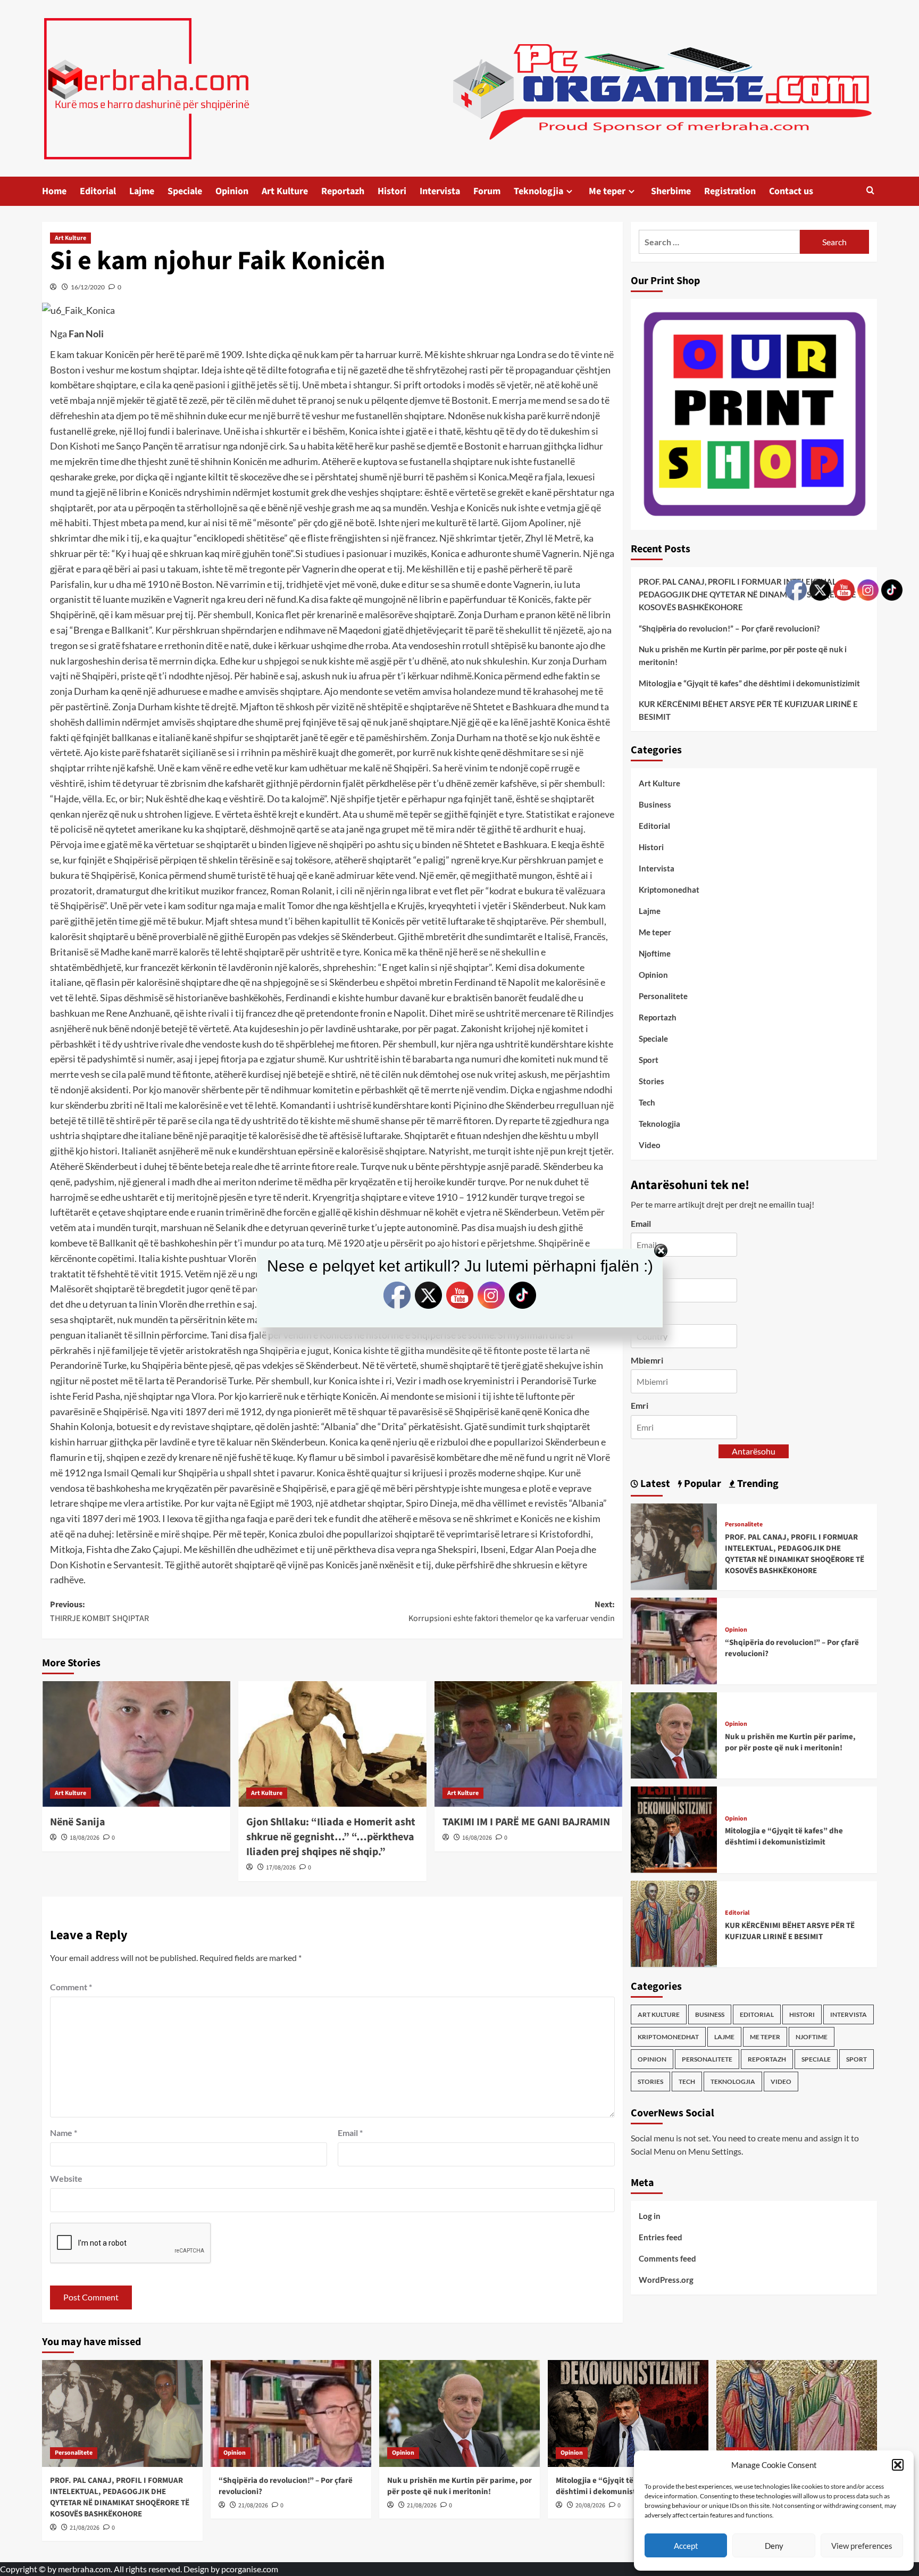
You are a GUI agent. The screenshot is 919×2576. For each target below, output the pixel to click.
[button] (898, 2465)
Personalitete (663, 996)
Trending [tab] (757, 1483)
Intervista (440, 191)
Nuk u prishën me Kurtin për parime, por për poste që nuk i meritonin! (743, 655)
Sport (649, 1060)
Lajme (142, 191)
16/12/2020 (88, 287)
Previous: (99, 1611)
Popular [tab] (701, 1483)
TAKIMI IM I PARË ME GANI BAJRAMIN (526, 1822)
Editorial (98, 191)
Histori (392, 191)
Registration (730, 191)
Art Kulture (285, 191)
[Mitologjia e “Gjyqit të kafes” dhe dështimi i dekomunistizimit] (674, 1828)
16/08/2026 (477, 1838)
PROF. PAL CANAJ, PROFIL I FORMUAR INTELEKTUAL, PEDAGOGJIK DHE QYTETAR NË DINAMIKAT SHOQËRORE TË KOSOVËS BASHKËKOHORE (753, 594)
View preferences (862, 2546)
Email (350, 2133)
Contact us (791, 191)
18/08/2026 (85, 1838)
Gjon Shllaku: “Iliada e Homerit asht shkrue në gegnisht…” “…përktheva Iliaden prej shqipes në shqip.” (331, 1837)
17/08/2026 (281, 1868)
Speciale (185, 191)
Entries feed (661, 2237)
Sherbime (671, 191)
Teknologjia (538, 191)
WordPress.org (666, 2280)
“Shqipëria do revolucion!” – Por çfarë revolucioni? (729, 628)
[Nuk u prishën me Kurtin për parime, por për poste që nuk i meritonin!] (674, 1734)
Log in (650, 2216)
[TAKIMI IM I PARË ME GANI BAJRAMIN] (529, 1744)
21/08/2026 (85, 2528)
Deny (774, 2546)
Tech (647, 1102)
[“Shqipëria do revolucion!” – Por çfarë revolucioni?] (674, 1640)
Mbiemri (647, 1360)
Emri (640, 1405)
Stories (651, 1081)
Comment (71, 1987)
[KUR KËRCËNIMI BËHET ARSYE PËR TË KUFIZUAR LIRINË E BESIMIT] (674, 1922)
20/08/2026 (590, 2506)
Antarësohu (754, 1451)
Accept (686, 2546)
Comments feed (667, 2258)
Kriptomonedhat (669, 890)
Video (650, 1145)
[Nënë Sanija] (136, 1744)
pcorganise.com (250, 2569)
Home (54, 191)
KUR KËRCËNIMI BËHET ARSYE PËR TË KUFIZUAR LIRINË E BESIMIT (748, 710)
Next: (512, 1611)
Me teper (607, 191)
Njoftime (655, 953)
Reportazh (343, 191)
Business (655, 804)
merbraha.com (84, 2569)
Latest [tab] (654, 1483)
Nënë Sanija (78, 1822)
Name (64, 2133)
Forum (487, 191)
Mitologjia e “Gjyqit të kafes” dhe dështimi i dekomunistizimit (749, 683)
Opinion (232, 191)
